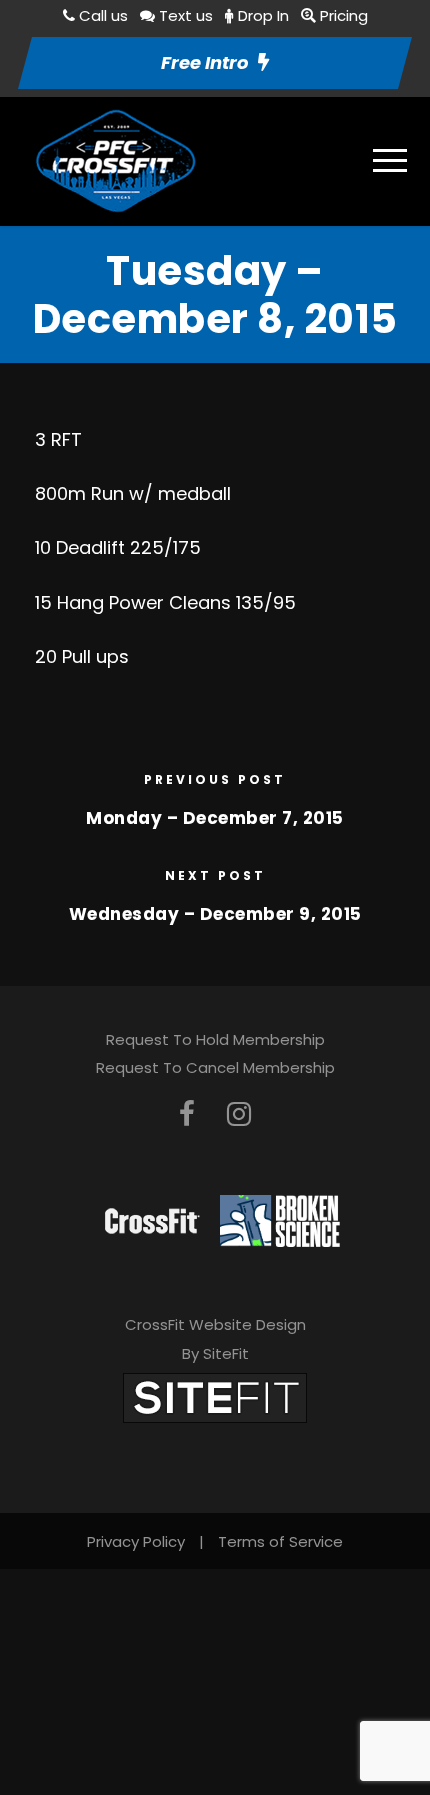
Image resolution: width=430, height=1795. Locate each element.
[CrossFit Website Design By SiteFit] (215, 1396)
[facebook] (187, 1114)
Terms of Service (280, 1541)
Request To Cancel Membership (215, 1067)
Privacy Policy (136, 1541)
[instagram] (239, 1114)
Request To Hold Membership (215, 1039)
